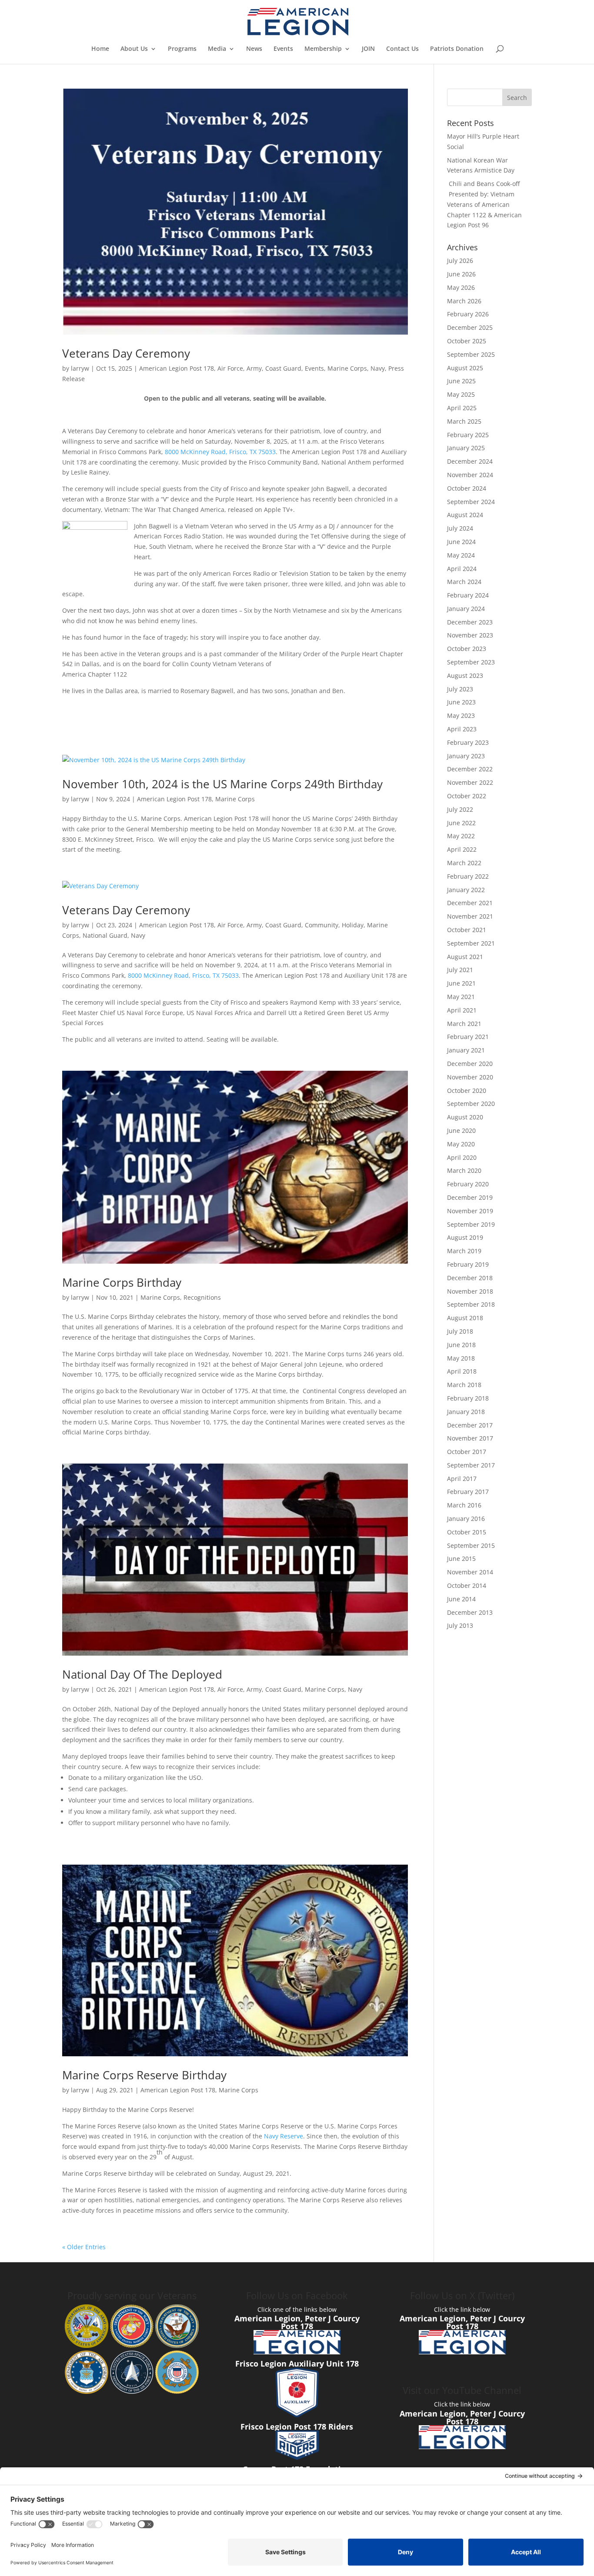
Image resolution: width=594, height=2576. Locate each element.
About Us (134, 49)
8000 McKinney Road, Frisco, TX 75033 (220, 452)
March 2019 (464, 1251)
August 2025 (465, 368)
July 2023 (460, 689)
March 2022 (464, 863)
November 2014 (470, 1572)
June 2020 (461, 1130)
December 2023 (470, 622)
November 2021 (470, 916)
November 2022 (470, 782)
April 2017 (462, 1479)
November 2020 (470, 1077)
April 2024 (462, 569)
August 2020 (465, 1117)
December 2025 (470, 327)
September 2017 (471, 1465)
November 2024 (470, 475)
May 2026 (461, 287)
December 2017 (470, 1425)
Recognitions (202, 1297)
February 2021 (468, 1037)
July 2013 (460, 1625)
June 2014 (461, 1599)
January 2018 (466, 1412)
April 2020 (462, 1157)
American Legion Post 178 (177, 368)
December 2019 (470, 1197)
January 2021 (466, 1050)
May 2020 (461, 1144)
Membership (323, 49)
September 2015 (471, 1545)
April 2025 (462, 408)
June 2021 (461, 983)
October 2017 (467, 1452)
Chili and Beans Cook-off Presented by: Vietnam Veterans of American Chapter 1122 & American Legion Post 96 (484, 204)
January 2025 (466, 448)
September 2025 (471, 354)
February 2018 (468, 1398)
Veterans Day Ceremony (126, 353)
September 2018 (471, 1304)
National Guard (105, 935)
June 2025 (461, 381)
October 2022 (467, 796)
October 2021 (467, 930)
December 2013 (470, 1612)
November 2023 (470, 635)
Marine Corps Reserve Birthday (144, 2075)
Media (217, 49)
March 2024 (464, 582)
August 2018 (465, 1318)
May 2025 (461, 394)
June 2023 (461, 702)
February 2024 (468, 595)
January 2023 (466, 756)
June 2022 (461, 823)
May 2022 (461, 836)
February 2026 (468, 314)
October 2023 (467, 649)
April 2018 (462, 1371)
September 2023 (471, 662)
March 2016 (464, 1505)
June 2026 (461, 274)
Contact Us (402, 49)
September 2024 (471, 502)
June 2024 (461, 542)
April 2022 (462, 849)
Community (322, 925)
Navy (378, 368)
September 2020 (471, 1104)
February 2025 (468, 435)
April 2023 (462, 729)
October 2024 (467, 488)
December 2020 (470, 1064)
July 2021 (460, 970)
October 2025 (467, 341)
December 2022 (470, 769)
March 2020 (464, 1170)
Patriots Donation (457, 49)
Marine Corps (347, 368)
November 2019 (470, 1211)
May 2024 (461, 555)
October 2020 (467, 1090)
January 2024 (466, 609)
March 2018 (464, 1385)
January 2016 (466, 1519)
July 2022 (460, 809)
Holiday (353, 925)
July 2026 (460, 261)
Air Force (230, 368)
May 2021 (461, 997)
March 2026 (464, 301)
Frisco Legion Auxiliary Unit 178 (297, 2364)
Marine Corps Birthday (122, 1282)
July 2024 (460, 528)
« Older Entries (84, 2247)
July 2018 (460, 1331)
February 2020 (468, 1184)
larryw (80, 368)
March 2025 (464, 421)
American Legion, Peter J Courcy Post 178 (297, 2322)
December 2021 (470, 903)
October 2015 (467, 1532)
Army (254, 368)
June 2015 (461, 1559)
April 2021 (462, 1010)
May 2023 (461, 715)
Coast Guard (283, 368)
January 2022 (466, 890)
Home (100, 49)
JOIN (368, 49)
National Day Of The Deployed (142, 1674)
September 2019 (471, 1224)
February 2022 (468, 876)
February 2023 (468, 742)
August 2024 (465, 515)
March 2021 (464, 1024)
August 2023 (465, 676)
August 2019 (465, 1237)
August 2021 (465, 957)
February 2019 (468, 1264)
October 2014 (467, 1585)
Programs (182, 49)
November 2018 (470, 1291)
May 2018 (461, 1358)
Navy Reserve (284, 2136)
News (254, 49)
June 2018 (461, 1345)
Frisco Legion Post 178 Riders (297, 2427)
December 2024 (470, 461)
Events (283, 49)
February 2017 (468, 1492)
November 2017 (470, 1438)
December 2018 (470, 1278)
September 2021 (471, 943)
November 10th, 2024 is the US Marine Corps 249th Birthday (222, 784)
